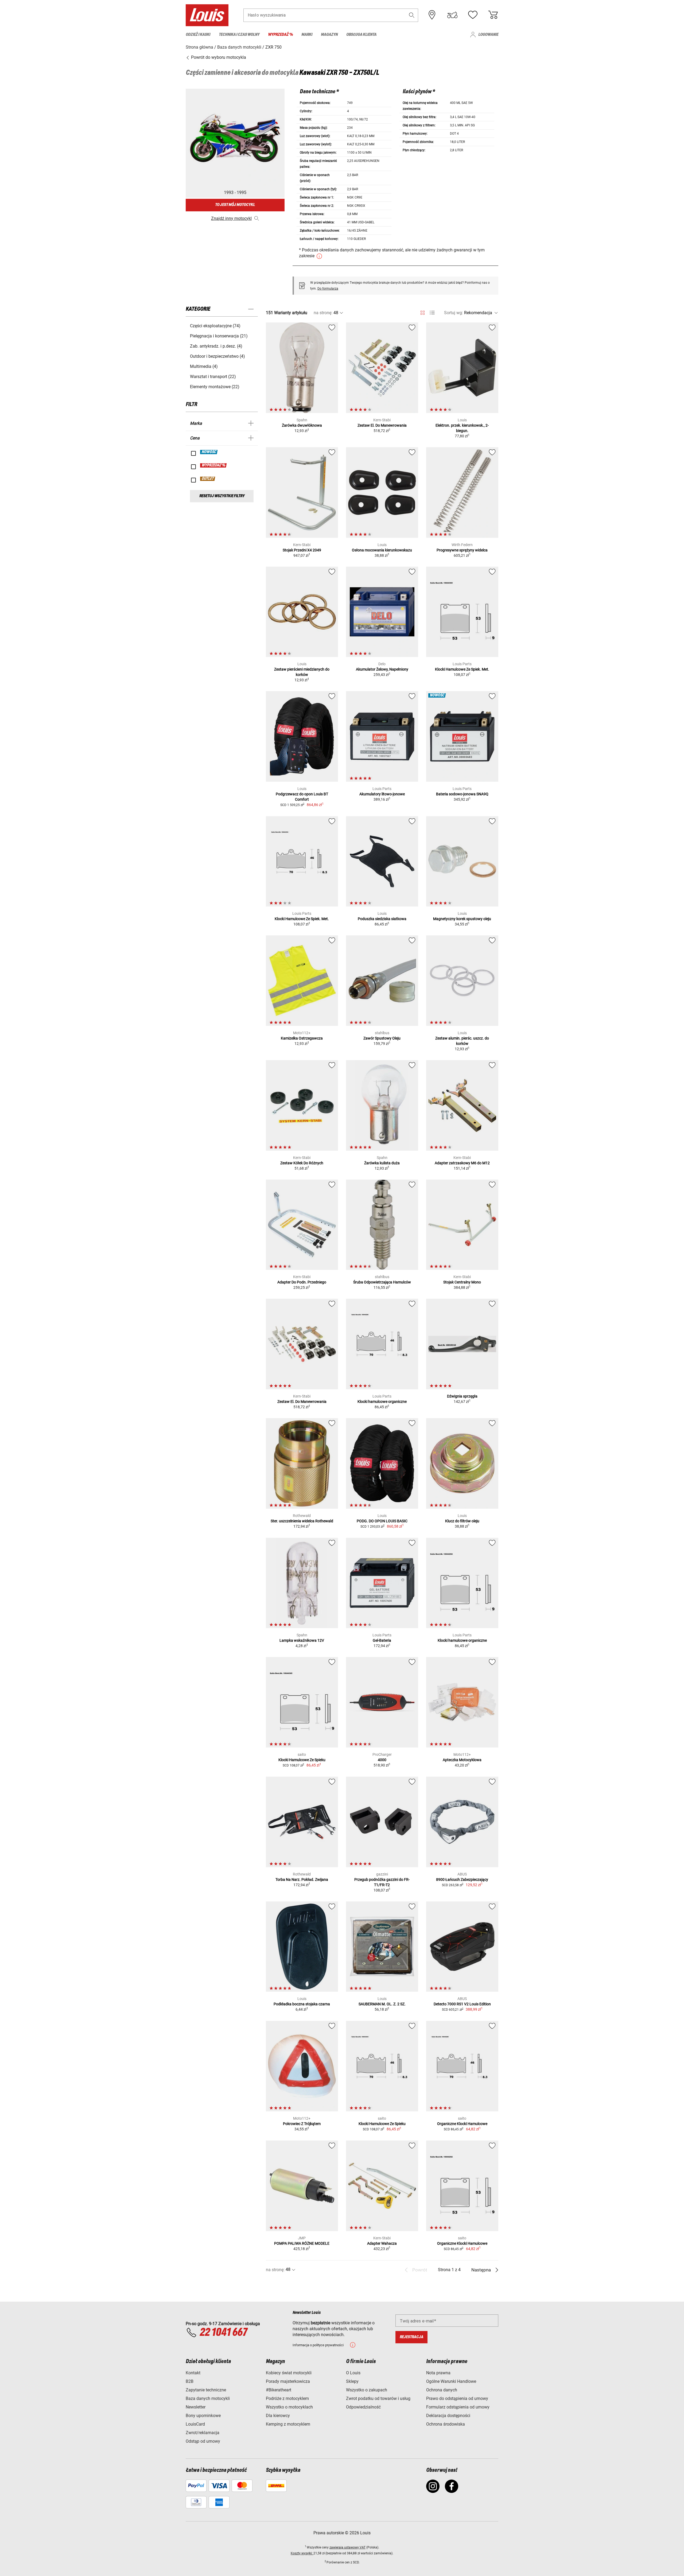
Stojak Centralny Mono (462, 1282)
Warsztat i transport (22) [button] (213, 377)
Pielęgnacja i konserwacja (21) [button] (219, 336)
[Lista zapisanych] (473, 15)
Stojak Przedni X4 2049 (302, 550)
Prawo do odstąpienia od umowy (457, 2398)
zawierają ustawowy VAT (347, 2547)
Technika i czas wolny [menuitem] (239, 35)
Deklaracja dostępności (448, 2416)
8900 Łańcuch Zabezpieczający (462, 1880)
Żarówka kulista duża (382, 1163)
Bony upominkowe (203, 2416)
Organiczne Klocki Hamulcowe (462, 2124)
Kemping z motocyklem (288, 2424)
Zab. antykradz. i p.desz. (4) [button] (216, 346)
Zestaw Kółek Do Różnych (302, 1163)
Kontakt (193, 2373)
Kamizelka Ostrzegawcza (302, 1038)
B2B (190, 2381)
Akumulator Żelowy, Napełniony (382, 669)
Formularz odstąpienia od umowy (458, 2407)
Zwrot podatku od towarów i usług (378, 2398)
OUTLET (208, 479)
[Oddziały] (432, 15)
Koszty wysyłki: (302, 2553)
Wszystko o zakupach (367, 2390)
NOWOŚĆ (209, 452)
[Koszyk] (493, 15)
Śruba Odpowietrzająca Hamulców (382, 1282)
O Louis (353, 2373)
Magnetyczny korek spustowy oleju (462, 919)
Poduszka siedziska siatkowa (382, 919)
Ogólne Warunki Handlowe (451, 2381)
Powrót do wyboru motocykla (218, 57)
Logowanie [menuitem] (488, 35)
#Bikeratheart (279, 2390)
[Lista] (432, 313)
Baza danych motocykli (208, 2398)
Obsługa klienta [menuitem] (361, 35)
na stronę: (323, 313)
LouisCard (195, 2424)
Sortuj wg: (454, 313)
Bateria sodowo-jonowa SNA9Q (462, 794)
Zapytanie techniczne (206, 2390)
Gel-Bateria (382, 1640)
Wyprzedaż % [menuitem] (280, 35)
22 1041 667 (223, 2333)
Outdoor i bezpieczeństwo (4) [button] (217, 356)
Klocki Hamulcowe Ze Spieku (302, 1760)
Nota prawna (438, 2373)
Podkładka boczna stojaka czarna (302, 2004)
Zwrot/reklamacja (203, 2433)
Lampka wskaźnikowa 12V (302, 1640)
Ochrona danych (442, 2390)
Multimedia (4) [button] (204, 366)
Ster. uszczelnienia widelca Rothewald (302, 1521)
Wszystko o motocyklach (289, 2407)
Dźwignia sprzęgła (462, 1396)
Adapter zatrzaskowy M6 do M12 (462, 1163)
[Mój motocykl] (452, 15)
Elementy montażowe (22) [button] (215, 387)
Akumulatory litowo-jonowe (382, 794)
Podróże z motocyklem (287, 2398)
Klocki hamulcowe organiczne (382, 1402)
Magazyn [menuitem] (329, 35)
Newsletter (196, 2407)
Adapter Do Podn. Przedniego (302, 1282)
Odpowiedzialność (363, 2407)
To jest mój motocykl (235, 205)
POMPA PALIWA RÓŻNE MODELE (302, 2243)
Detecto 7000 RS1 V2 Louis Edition (462, 2004)
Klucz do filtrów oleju (462, 1521)
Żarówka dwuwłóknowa (302, 425)
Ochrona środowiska (446, 2424)
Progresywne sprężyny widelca (462, 550)
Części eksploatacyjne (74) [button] (215, 326)
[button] (412, 15)
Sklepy (352, 2381)
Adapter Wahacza (382, 2243)
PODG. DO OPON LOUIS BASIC (382, 1521)
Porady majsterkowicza (288, 2381)
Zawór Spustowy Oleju (382, 1038)
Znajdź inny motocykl (231, 218)
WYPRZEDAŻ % (214, 465)
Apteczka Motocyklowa (462, 1760)
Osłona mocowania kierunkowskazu (382, 550)
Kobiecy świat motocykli (289, 2373)
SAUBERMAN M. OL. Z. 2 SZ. (382, 2004)
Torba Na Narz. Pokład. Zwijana (302, 1880)
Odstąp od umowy (203, 2441)
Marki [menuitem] (307, 35)
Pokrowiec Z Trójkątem (302, 2124)
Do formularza (328, 289)
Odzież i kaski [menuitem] (198, 35)
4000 (382, 1760)
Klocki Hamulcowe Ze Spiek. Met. (462, 669)
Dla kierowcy (278, 2416)
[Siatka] (423, 312)
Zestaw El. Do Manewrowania (382, 425)
